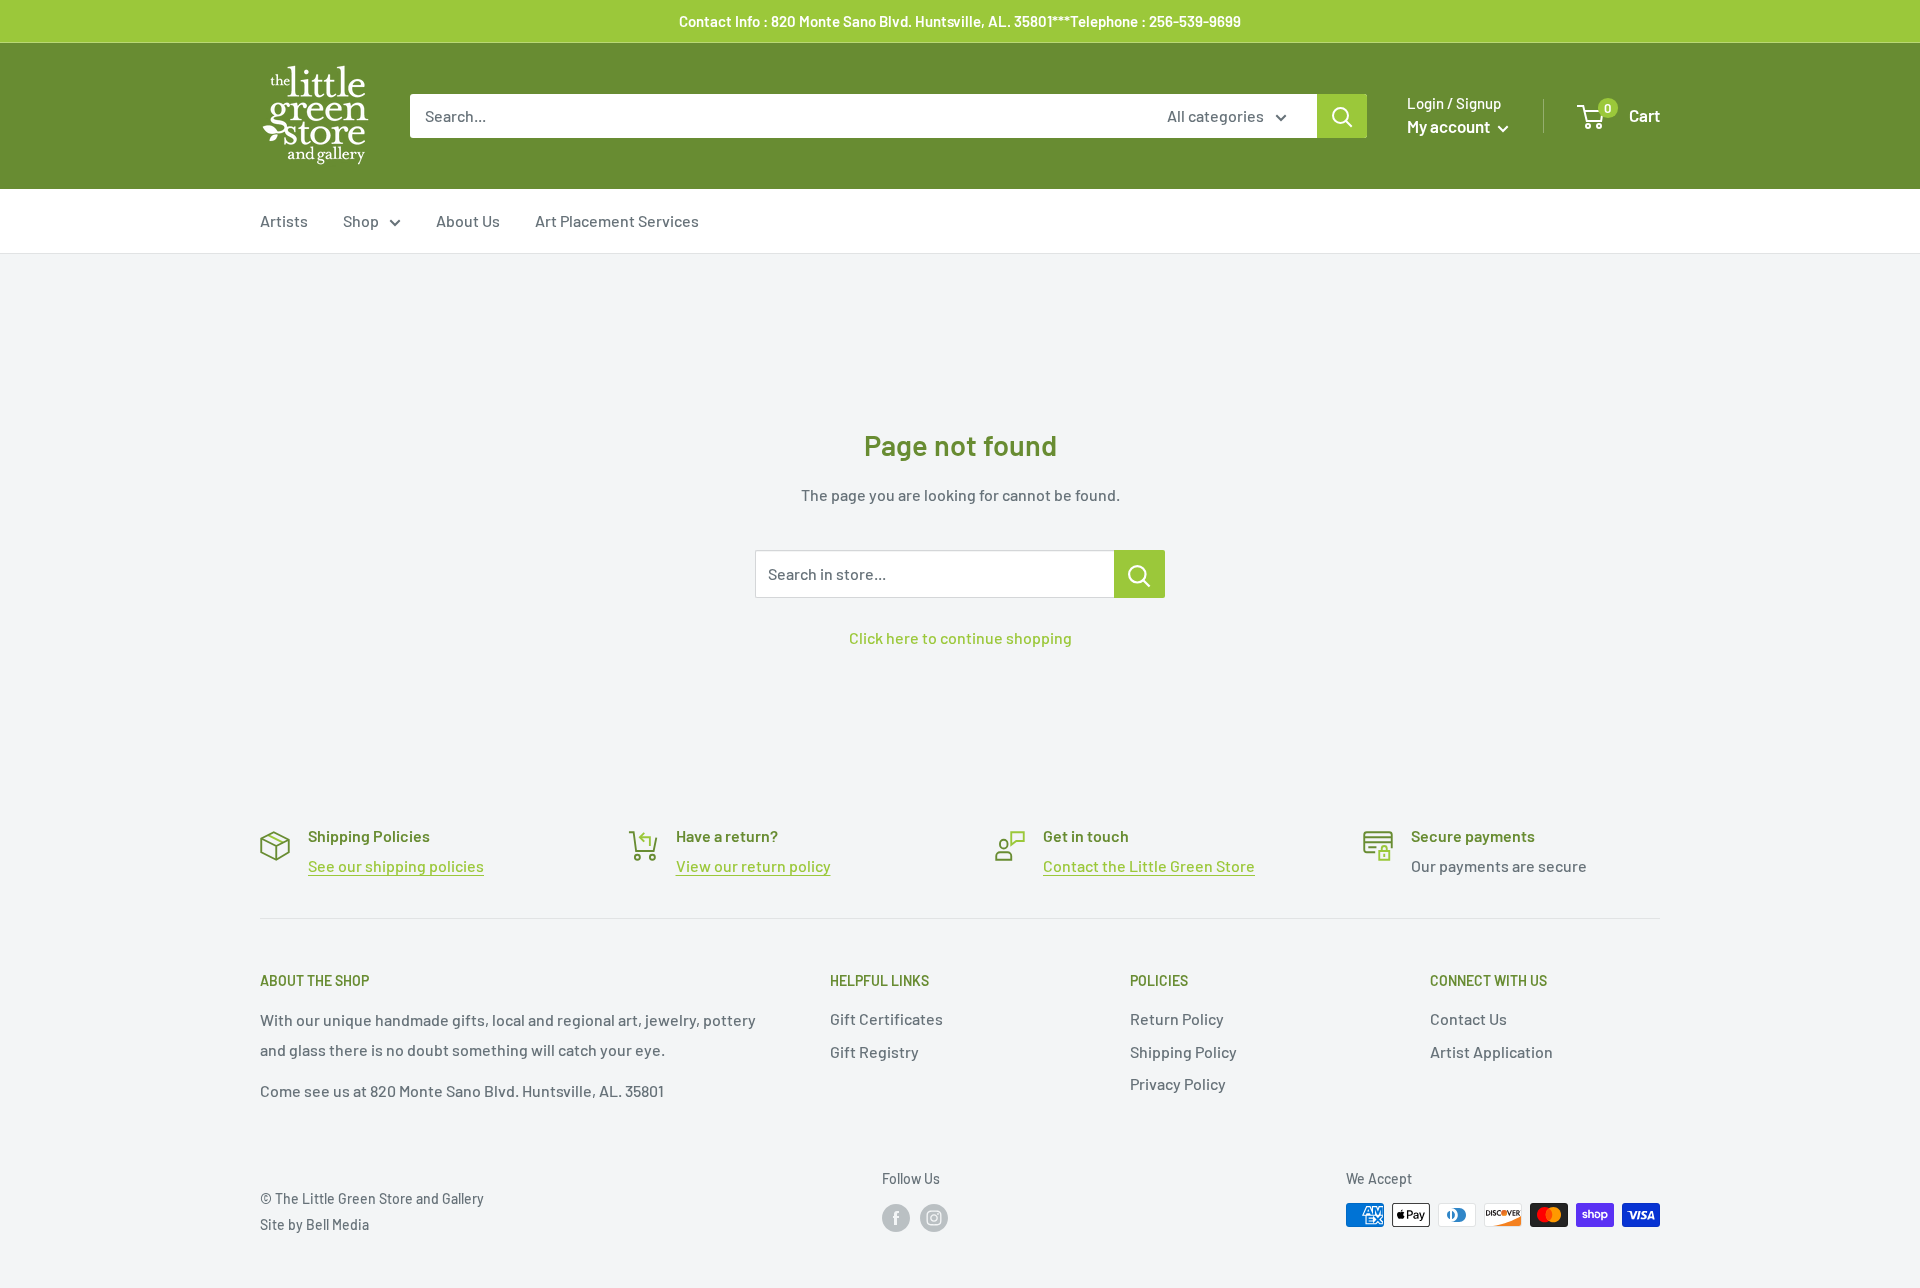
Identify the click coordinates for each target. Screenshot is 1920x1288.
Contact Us (1468, 1018)
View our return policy (753, 865)
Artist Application (1491, 1051)
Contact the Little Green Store (1149, 865)
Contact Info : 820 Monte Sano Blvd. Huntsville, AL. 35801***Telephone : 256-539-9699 (960, 21)
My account (1450, 126)
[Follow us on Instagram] (934, 1217)
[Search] (1342, 116)
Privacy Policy (1178, 1083)
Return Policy (1177, 1018)
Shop (361, 220)
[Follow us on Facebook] (896, 1217)
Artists (284, 220)
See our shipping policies (396, 865)
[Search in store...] (1139, 574)
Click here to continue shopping (960, 637)
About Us (468, 220)
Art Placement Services (617, 220)
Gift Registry (874, 1051)
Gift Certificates (886, 1018)
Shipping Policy (1183, 1051)
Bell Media (337, 1224)
